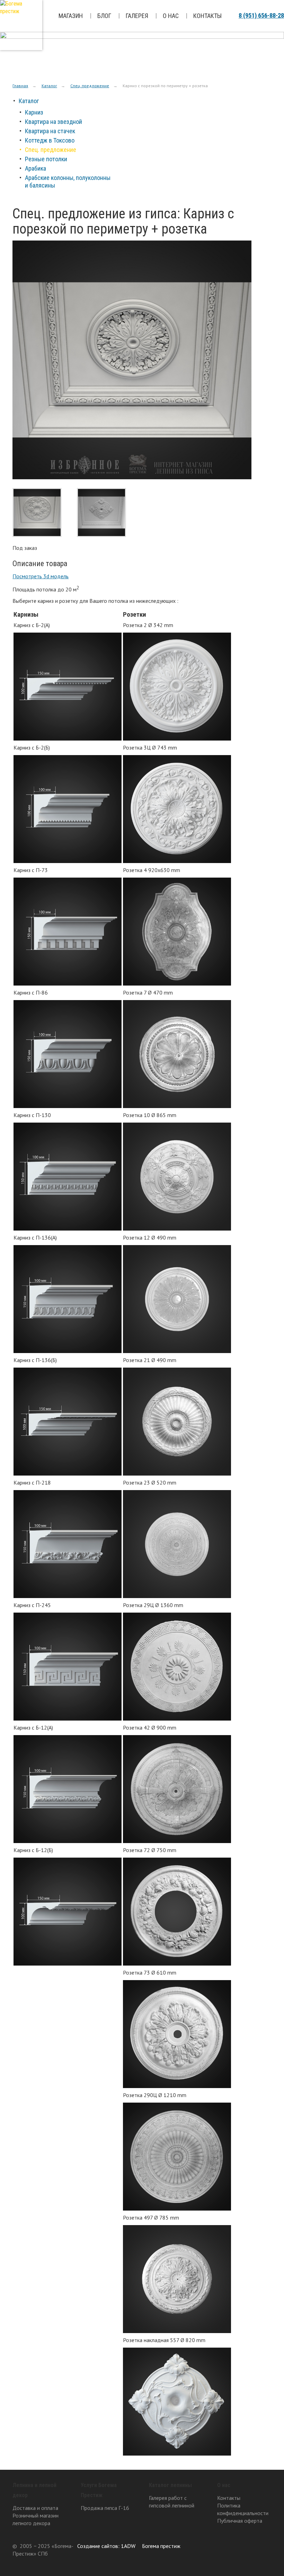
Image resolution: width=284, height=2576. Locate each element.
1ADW (128, 2546)
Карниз (34, 112)
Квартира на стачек (50, 131)
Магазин (71, 16)
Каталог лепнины (170, 2485)
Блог (104, 16)
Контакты (207, 16)
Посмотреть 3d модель (41, 576)
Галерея (137, 16)
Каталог (49, 86)
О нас (171, 16)
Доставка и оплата (35, 2508)
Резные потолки (46, 159)
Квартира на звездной (54, 122)
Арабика (35, 168)
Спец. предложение (90, 86)
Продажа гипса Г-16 (105, 2508)
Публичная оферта (240, 2521)
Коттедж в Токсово (50, 140)
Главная (20, 86)
